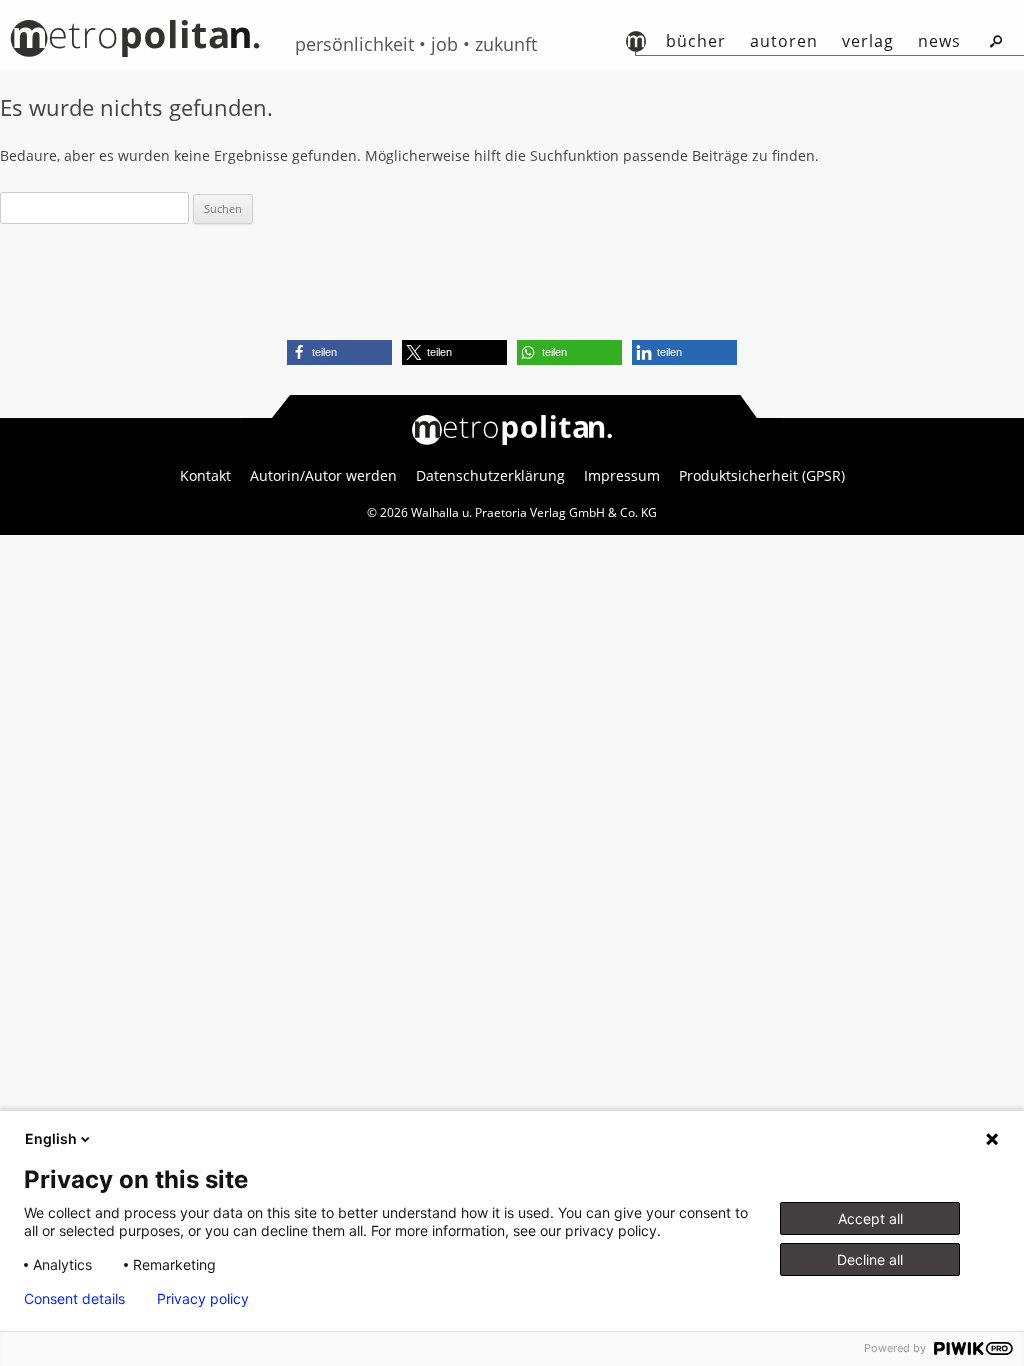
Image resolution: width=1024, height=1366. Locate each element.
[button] (339, 352)
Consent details (74, 1299)
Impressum (622, 476)
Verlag (868, 41)
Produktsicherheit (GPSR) (762, 476)
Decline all (870, 1259)
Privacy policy (203, 1299)
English (51, 1138)
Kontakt (205, 476)
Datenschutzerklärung (490, 476)
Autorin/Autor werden (323, 476)
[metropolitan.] (135, 45)
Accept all (870, 1218)
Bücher (696, 41)
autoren (784, 41)
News (939, 41)
